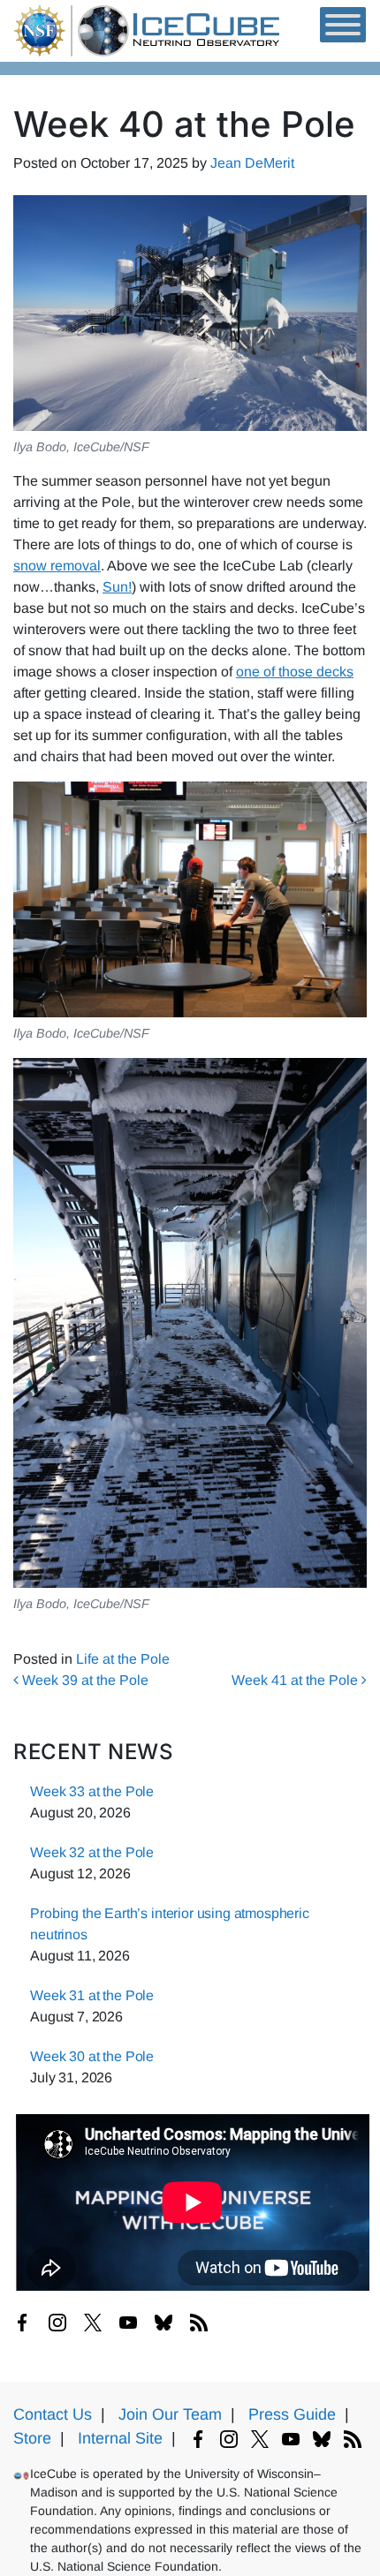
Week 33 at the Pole (92, 1791)
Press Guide (292, 2414)
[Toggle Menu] (343, 25)
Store (32, 2438)
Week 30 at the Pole (92, 2056)
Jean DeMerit (252, 163)
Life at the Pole (123, 1659)
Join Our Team (170, 2414)
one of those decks (295, 672)
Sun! (117, 587)
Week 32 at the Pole (92, 1852)
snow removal (57, 566)
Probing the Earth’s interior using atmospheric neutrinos (170, 1924)
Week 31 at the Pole (92, 1995)
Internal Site (120, 2438)
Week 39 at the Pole (84, 1680)
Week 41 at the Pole (296, 1680)
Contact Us (53, 2414)
